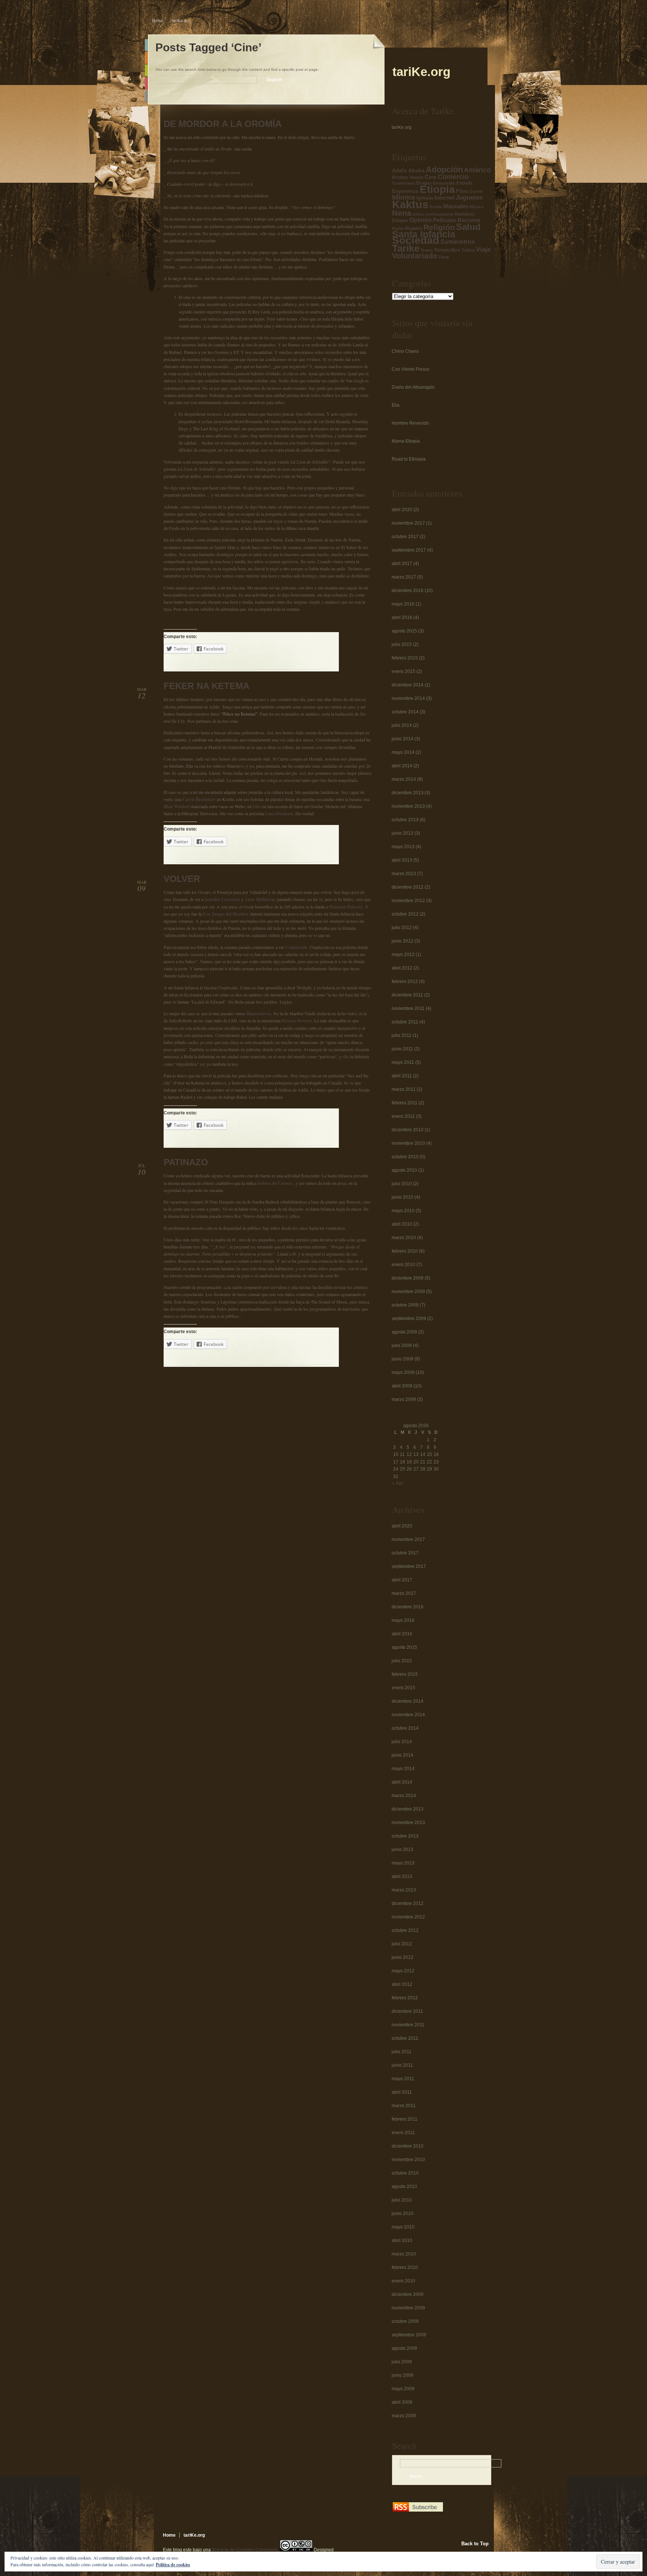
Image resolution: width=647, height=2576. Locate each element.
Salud (468, 227)
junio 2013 (403, 833)
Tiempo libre (447, 250)
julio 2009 (402, 1345)
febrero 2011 (405, 1103)
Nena (402, 213)
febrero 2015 (405, 658)
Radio (398, 228)
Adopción (444, 169)
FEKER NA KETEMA (206, 686)
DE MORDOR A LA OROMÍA (223, 124)
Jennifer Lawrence (222, 899)
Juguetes (469, 198)
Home (157, 20)
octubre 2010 (405, 1157)
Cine (431, 177)
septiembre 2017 (409, 550)
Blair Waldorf (177, 806)
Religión (439, 227)
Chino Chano (405, 351)
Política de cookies (173, 2565)
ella (346, 1057)
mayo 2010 (403, 1211)
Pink (146, 83)
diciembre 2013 (408, 793)
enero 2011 (403, 1116)
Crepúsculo (296, 947)
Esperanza (405, 191)
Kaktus (410, 204)
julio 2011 (402, 1035)
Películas (445, 220)
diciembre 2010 (408, 1130)
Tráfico (468, 250)
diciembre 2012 (408, 887)
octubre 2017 (405, 537)
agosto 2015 (404, 631)
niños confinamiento (433, 214)
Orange (146, 58)
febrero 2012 (405, 981)
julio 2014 (402, 725)
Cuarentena (403, 183)
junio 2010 (403, 1197)
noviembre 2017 (408, 523)
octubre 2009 (405, 1305)
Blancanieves (259, 1014)
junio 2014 (403, 739)
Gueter (476, 191)
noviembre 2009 (408, 1292)
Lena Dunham (279, 814)
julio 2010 (402, 1184)
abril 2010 (402, 1224)
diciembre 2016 (408, 591)
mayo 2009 (403, 1372)
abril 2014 (402, 766)
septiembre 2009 (409, 1319)
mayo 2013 (403, 847)
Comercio (453, 177)
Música (476, 207)
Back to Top (475, 2544)
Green (146, 71)
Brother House (408, 178)
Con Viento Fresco (411, 369)
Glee (257, 806)
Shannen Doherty (346, 907)
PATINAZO (186, 1162)
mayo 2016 (403, 604)
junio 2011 (402, 1049)
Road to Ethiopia (409, 459)
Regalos (414, 228)
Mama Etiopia (406, 441)
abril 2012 (402, 968)
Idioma (404, 197)
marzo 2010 (404, 1238)
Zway (444, 257)
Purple (146, 96)
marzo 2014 (404, 779)
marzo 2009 (404, 1399)
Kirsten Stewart (297, 1021)
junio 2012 (403, 941)
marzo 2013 (404, 874)
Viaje (483, 250)
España (464, 183)
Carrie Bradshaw (199, 799)
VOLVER (182, 879)
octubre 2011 (405, 1022)
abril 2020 (402, 510)
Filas (462, 191)
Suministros (458, 242)
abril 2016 (402, 618)
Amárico (477, 170)
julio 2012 (402, 928)
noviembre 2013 (408, 806)
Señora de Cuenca (275, 1183)
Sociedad (416, 240)
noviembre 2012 (408, 901)
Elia (396, 405)
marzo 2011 (404, 1089)
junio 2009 (403, 1359)
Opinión (420, 220)
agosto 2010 (404, 1170)
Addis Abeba (408, 171)
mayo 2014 (403, 752)
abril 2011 (402, 1076)
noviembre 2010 (408, 1143)
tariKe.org (181, 20)
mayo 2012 (403, 955)
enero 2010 (403, 1265)
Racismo (469, 220)
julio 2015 (402, 644)
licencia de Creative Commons (245, 2550)
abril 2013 (402, 860)
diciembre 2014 (408, 685)
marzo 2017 (404, 577)
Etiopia (437, 189)
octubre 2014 (405, 712)
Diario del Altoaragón (413, 387)
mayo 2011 (403, 1062)
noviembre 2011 (408, 1008)
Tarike (406, 248)
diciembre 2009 (408, 1278)
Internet (444, 198)
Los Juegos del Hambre (226, 914)
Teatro (427, 250)
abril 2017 (402, 564)
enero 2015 (403, 671)
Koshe (436, 207)
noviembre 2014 (408, 698)
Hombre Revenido (410, 423)
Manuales (456, 206)
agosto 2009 (404, 1332)
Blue (146, 45)
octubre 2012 (405, 914)
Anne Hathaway (260, 899)
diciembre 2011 (407, 995)
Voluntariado (415, 256)
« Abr (398, 1483)
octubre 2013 (405, 820)
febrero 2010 (405, 1251)
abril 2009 (402, 1386)
